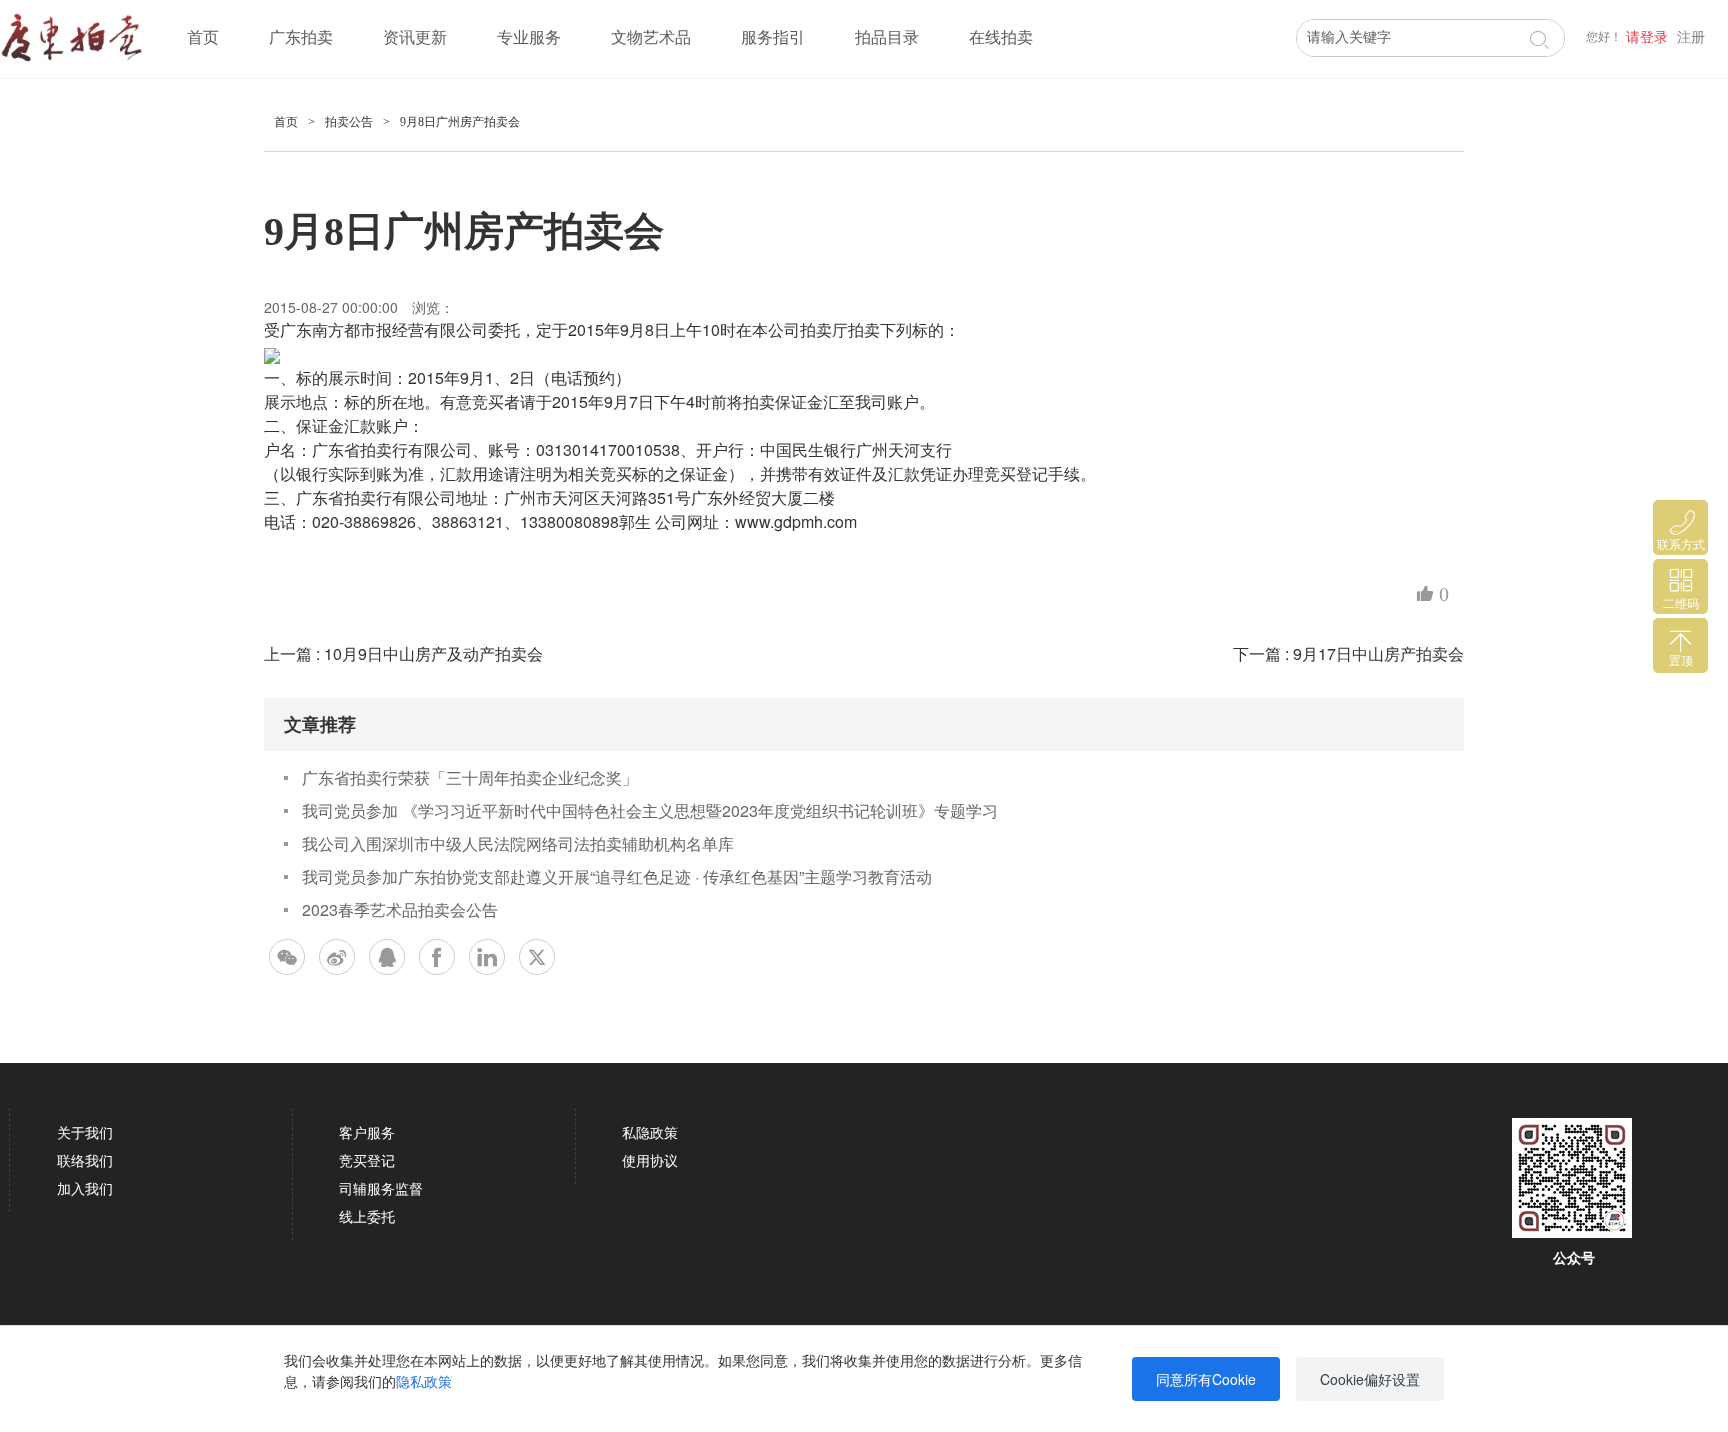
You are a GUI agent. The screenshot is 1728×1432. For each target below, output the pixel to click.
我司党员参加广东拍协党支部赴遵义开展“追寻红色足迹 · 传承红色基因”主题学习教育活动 (617, 876)
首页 (203, 37)
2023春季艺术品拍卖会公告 (400, 909)
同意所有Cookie (1206, 1379)
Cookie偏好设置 (1370, 1379)
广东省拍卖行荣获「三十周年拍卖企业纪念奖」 (470, 777)
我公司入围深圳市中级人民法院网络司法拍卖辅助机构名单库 (518, 843)
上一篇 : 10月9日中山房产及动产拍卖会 (403, 653)
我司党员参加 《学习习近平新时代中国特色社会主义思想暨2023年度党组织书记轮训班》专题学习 (650, 810)
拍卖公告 (349, 122)
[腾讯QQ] (387, 957)
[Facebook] (437, 957)
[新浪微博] (337, 957)
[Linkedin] (487, 957)
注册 (1691, 37)
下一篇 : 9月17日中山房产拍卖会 (1348, 653)
